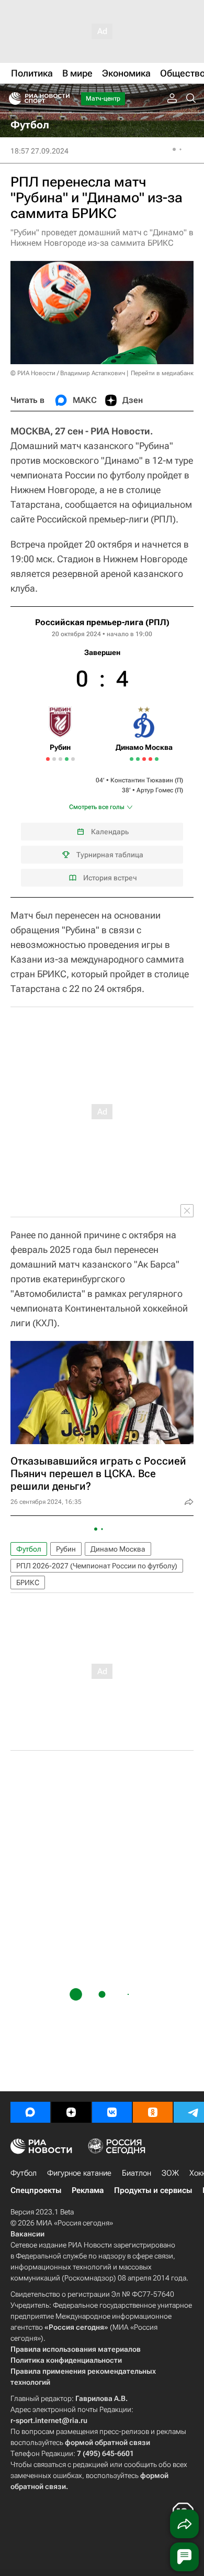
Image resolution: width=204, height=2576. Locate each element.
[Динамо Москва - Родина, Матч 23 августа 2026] (157, 759)
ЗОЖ (170, 2173)
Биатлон (137, 2173)
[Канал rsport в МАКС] (30, 2112)
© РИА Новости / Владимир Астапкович (68, 373)
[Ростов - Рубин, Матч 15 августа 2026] (60, 759)
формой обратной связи (107, 2442)
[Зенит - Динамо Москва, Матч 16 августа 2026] (144, 759)
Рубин (66, 1549)
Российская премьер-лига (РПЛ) (102, 622)
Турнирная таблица (110, 855)
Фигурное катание (79, 2173)
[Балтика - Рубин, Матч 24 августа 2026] (73, 759)
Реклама (88, 2190)
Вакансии (27, 2234)
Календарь (110, 832)
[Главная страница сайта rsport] (63, 99)
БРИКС (28, 1582)
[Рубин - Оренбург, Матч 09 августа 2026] (54, 759)
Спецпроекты (36, 2190)
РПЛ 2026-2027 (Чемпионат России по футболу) (97, 1566)
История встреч (110, 878)
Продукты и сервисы (153, 2190)
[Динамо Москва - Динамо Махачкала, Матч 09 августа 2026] (138, 759)
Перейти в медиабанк (162, 373)
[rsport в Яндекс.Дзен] (71, 2112)
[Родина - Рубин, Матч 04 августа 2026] (48, 759)
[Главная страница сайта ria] (12, 99)
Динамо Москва (118, 1549)
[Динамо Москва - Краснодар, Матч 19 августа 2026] (150, 759)
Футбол (29, 1549)
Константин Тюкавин (142, 780)
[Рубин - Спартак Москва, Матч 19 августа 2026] (67, 759)
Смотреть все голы (97, 807)
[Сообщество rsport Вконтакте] (112, 2112)
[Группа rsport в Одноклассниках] (153, 2112)
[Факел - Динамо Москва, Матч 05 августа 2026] (132, 759)
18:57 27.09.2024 (39, 151)
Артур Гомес (155, 790)
